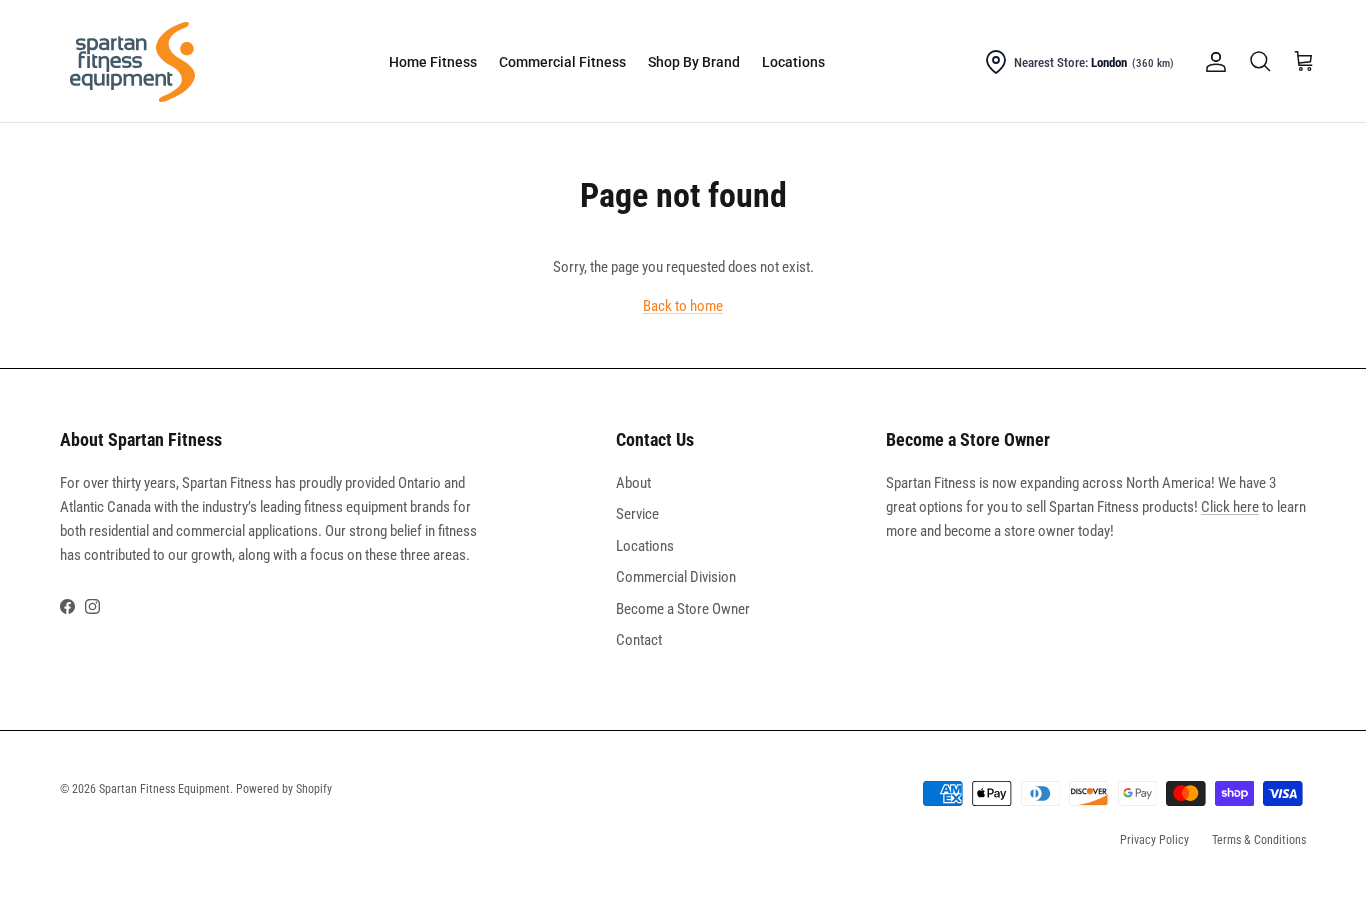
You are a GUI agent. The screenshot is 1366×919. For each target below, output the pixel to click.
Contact (639, 640)
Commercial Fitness (562, 62)
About (633, 483)
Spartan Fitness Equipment (164, 789)
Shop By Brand (694, 62)
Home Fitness (433, 62)
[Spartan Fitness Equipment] (132, 62)
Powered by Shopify (284, 789)
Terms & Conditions (1259, 840)
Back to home (683, 306)
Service (637, 514)
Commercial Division (676, 577)
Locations (793, 62)
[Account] (1212, 62)
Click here (1230, 507)
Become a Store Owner (683, 609)
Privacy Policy (1154, 840)
